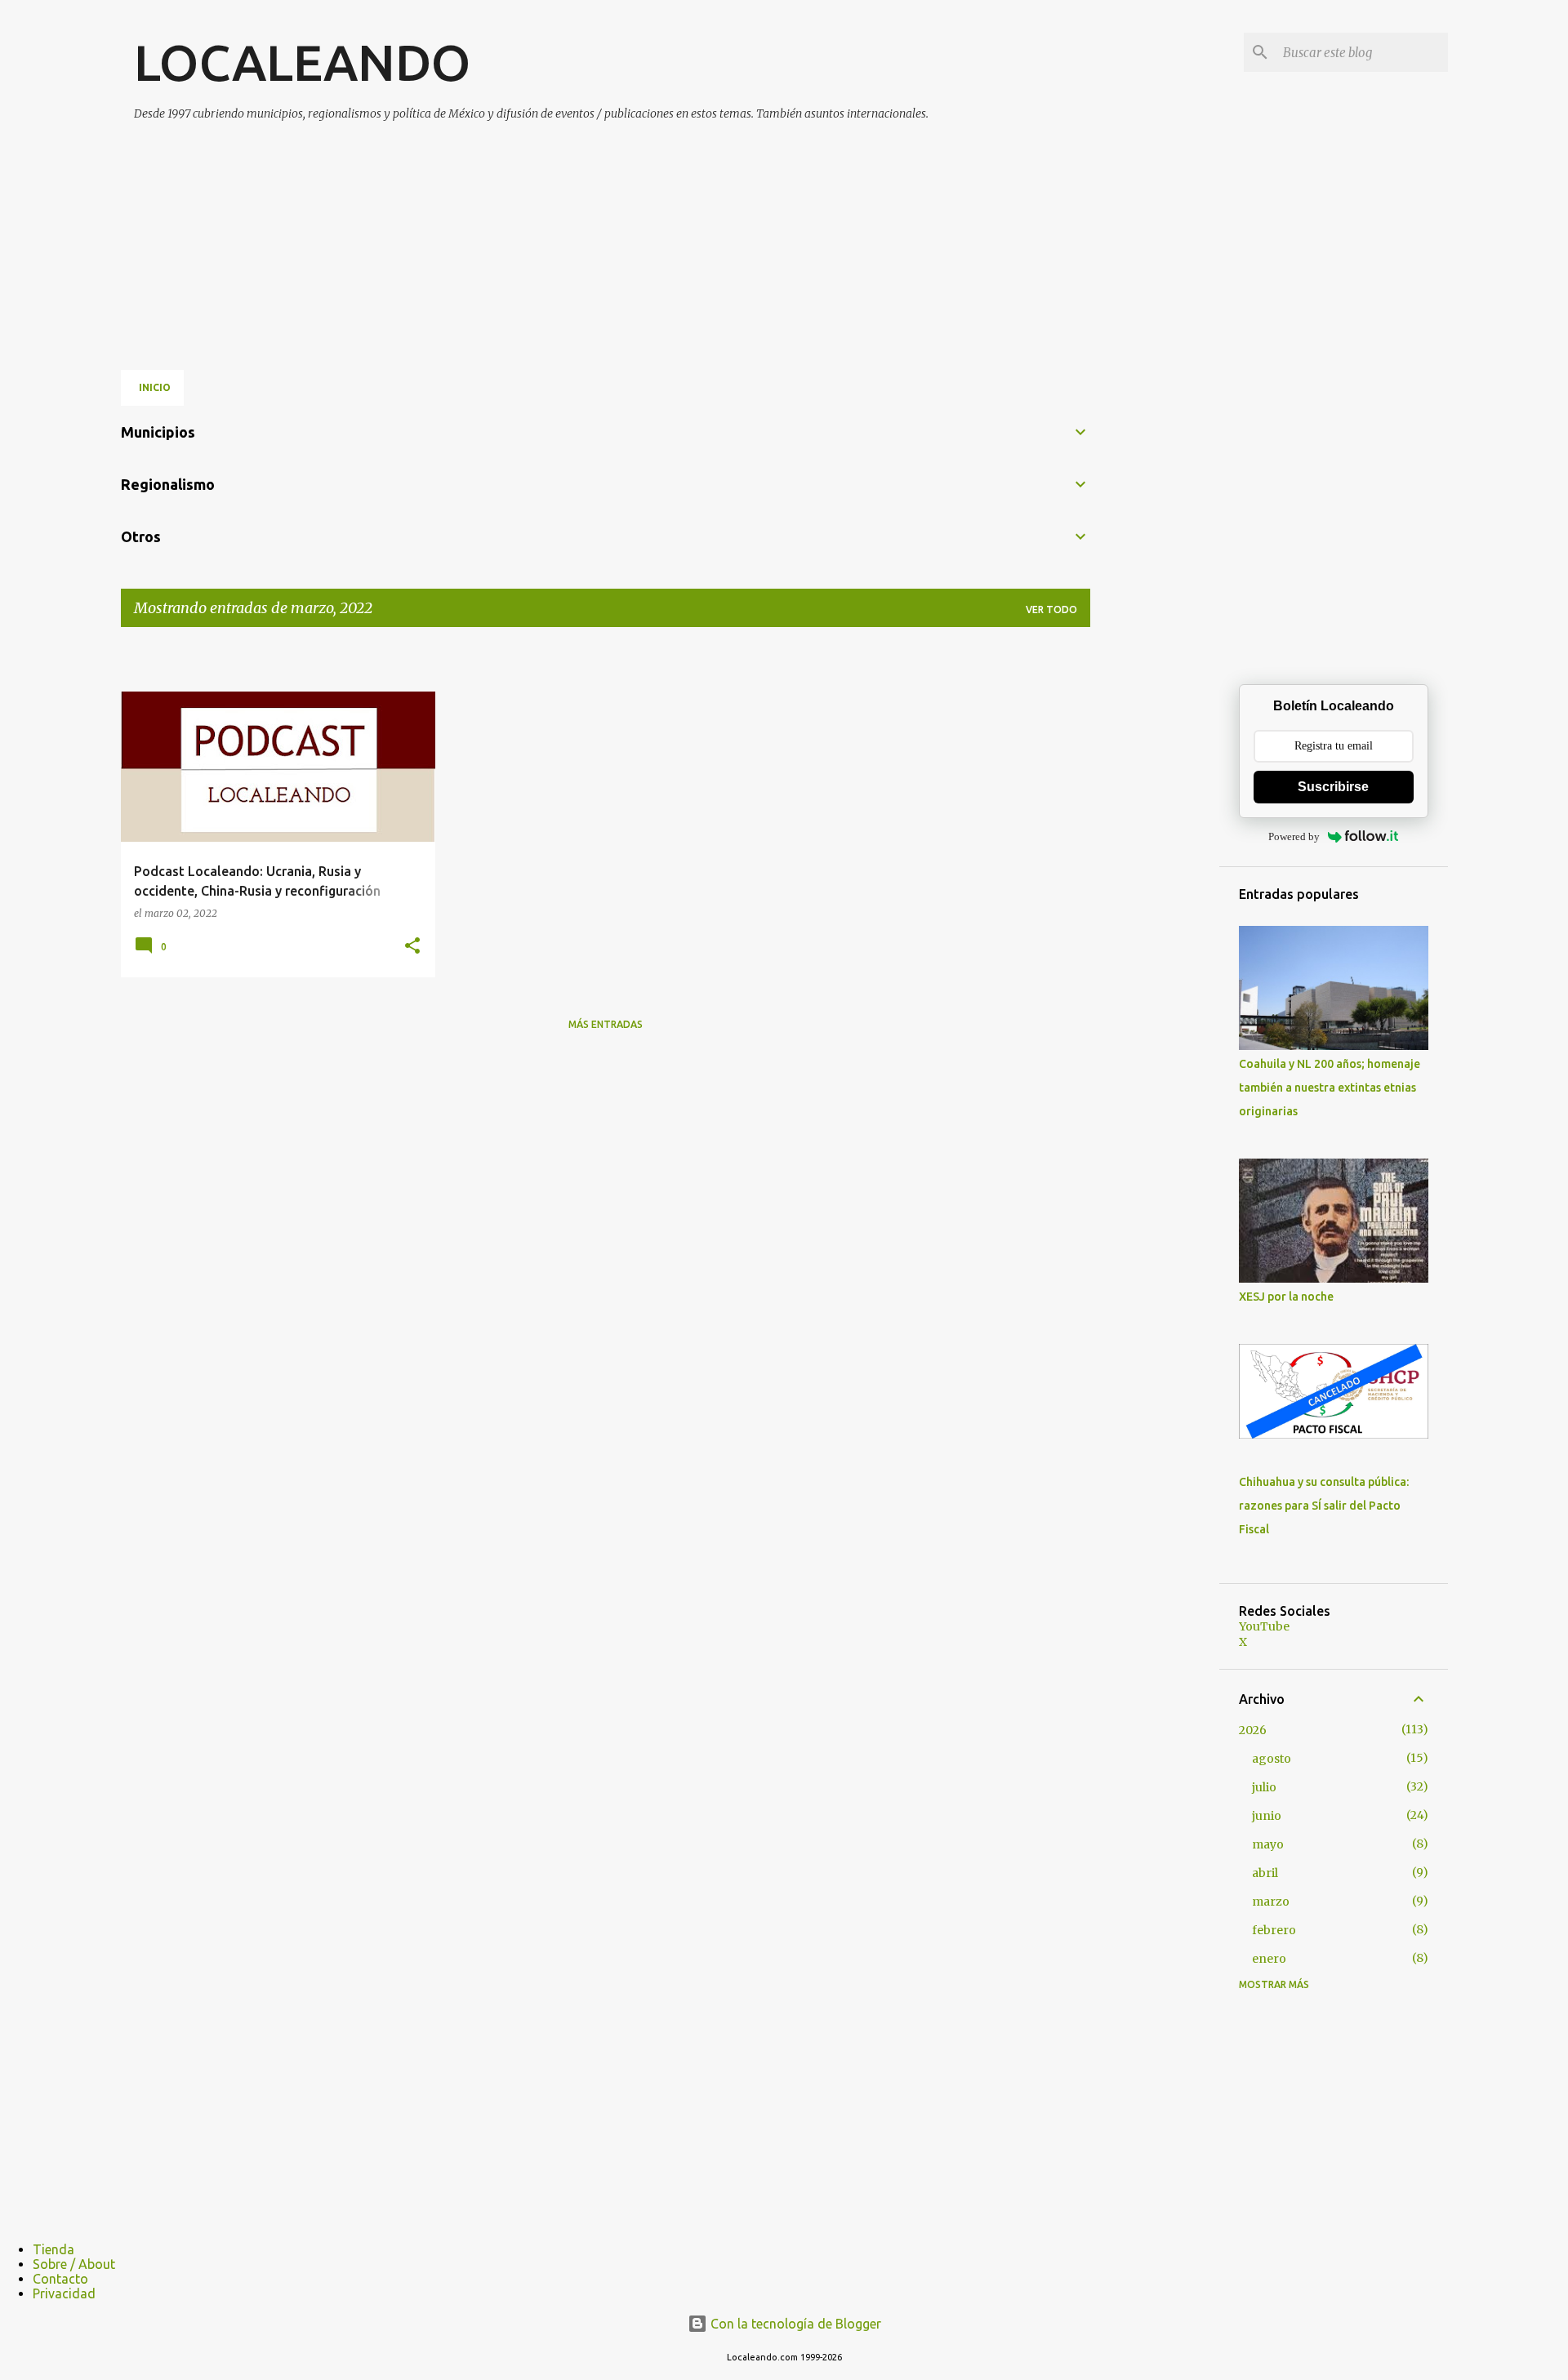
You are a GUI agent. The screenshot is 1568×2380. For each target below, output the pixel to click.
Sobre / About (74, 2264)
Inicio (155, 387)
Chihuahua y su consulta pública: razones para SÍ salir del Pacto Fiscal (1324, 1506)
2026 (1253, 1730)
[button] (412, 947)
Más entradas (606, 1024)
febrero (1274, 1930)
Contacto (60, 2279)
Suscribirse (1333, 787)
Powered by (1294, 836)
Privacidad (64, 2293)
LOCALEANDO (302, 62)
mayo (1268, 1844)
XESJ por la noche (1286, 1297)
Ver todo (1051, 609)
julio (1264, 1787)
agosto (1272, 1759)
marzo (1271, 1902)
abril (1265, 1873)
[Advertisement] (530, 239)
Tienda (53, 2249)
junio (1267, 1816)
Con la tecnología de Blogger (794, 2324)
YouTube (1264, 1626)
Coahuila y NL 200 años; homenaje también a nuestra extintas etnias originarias (1330, 1088)
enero (1269, 1959)
